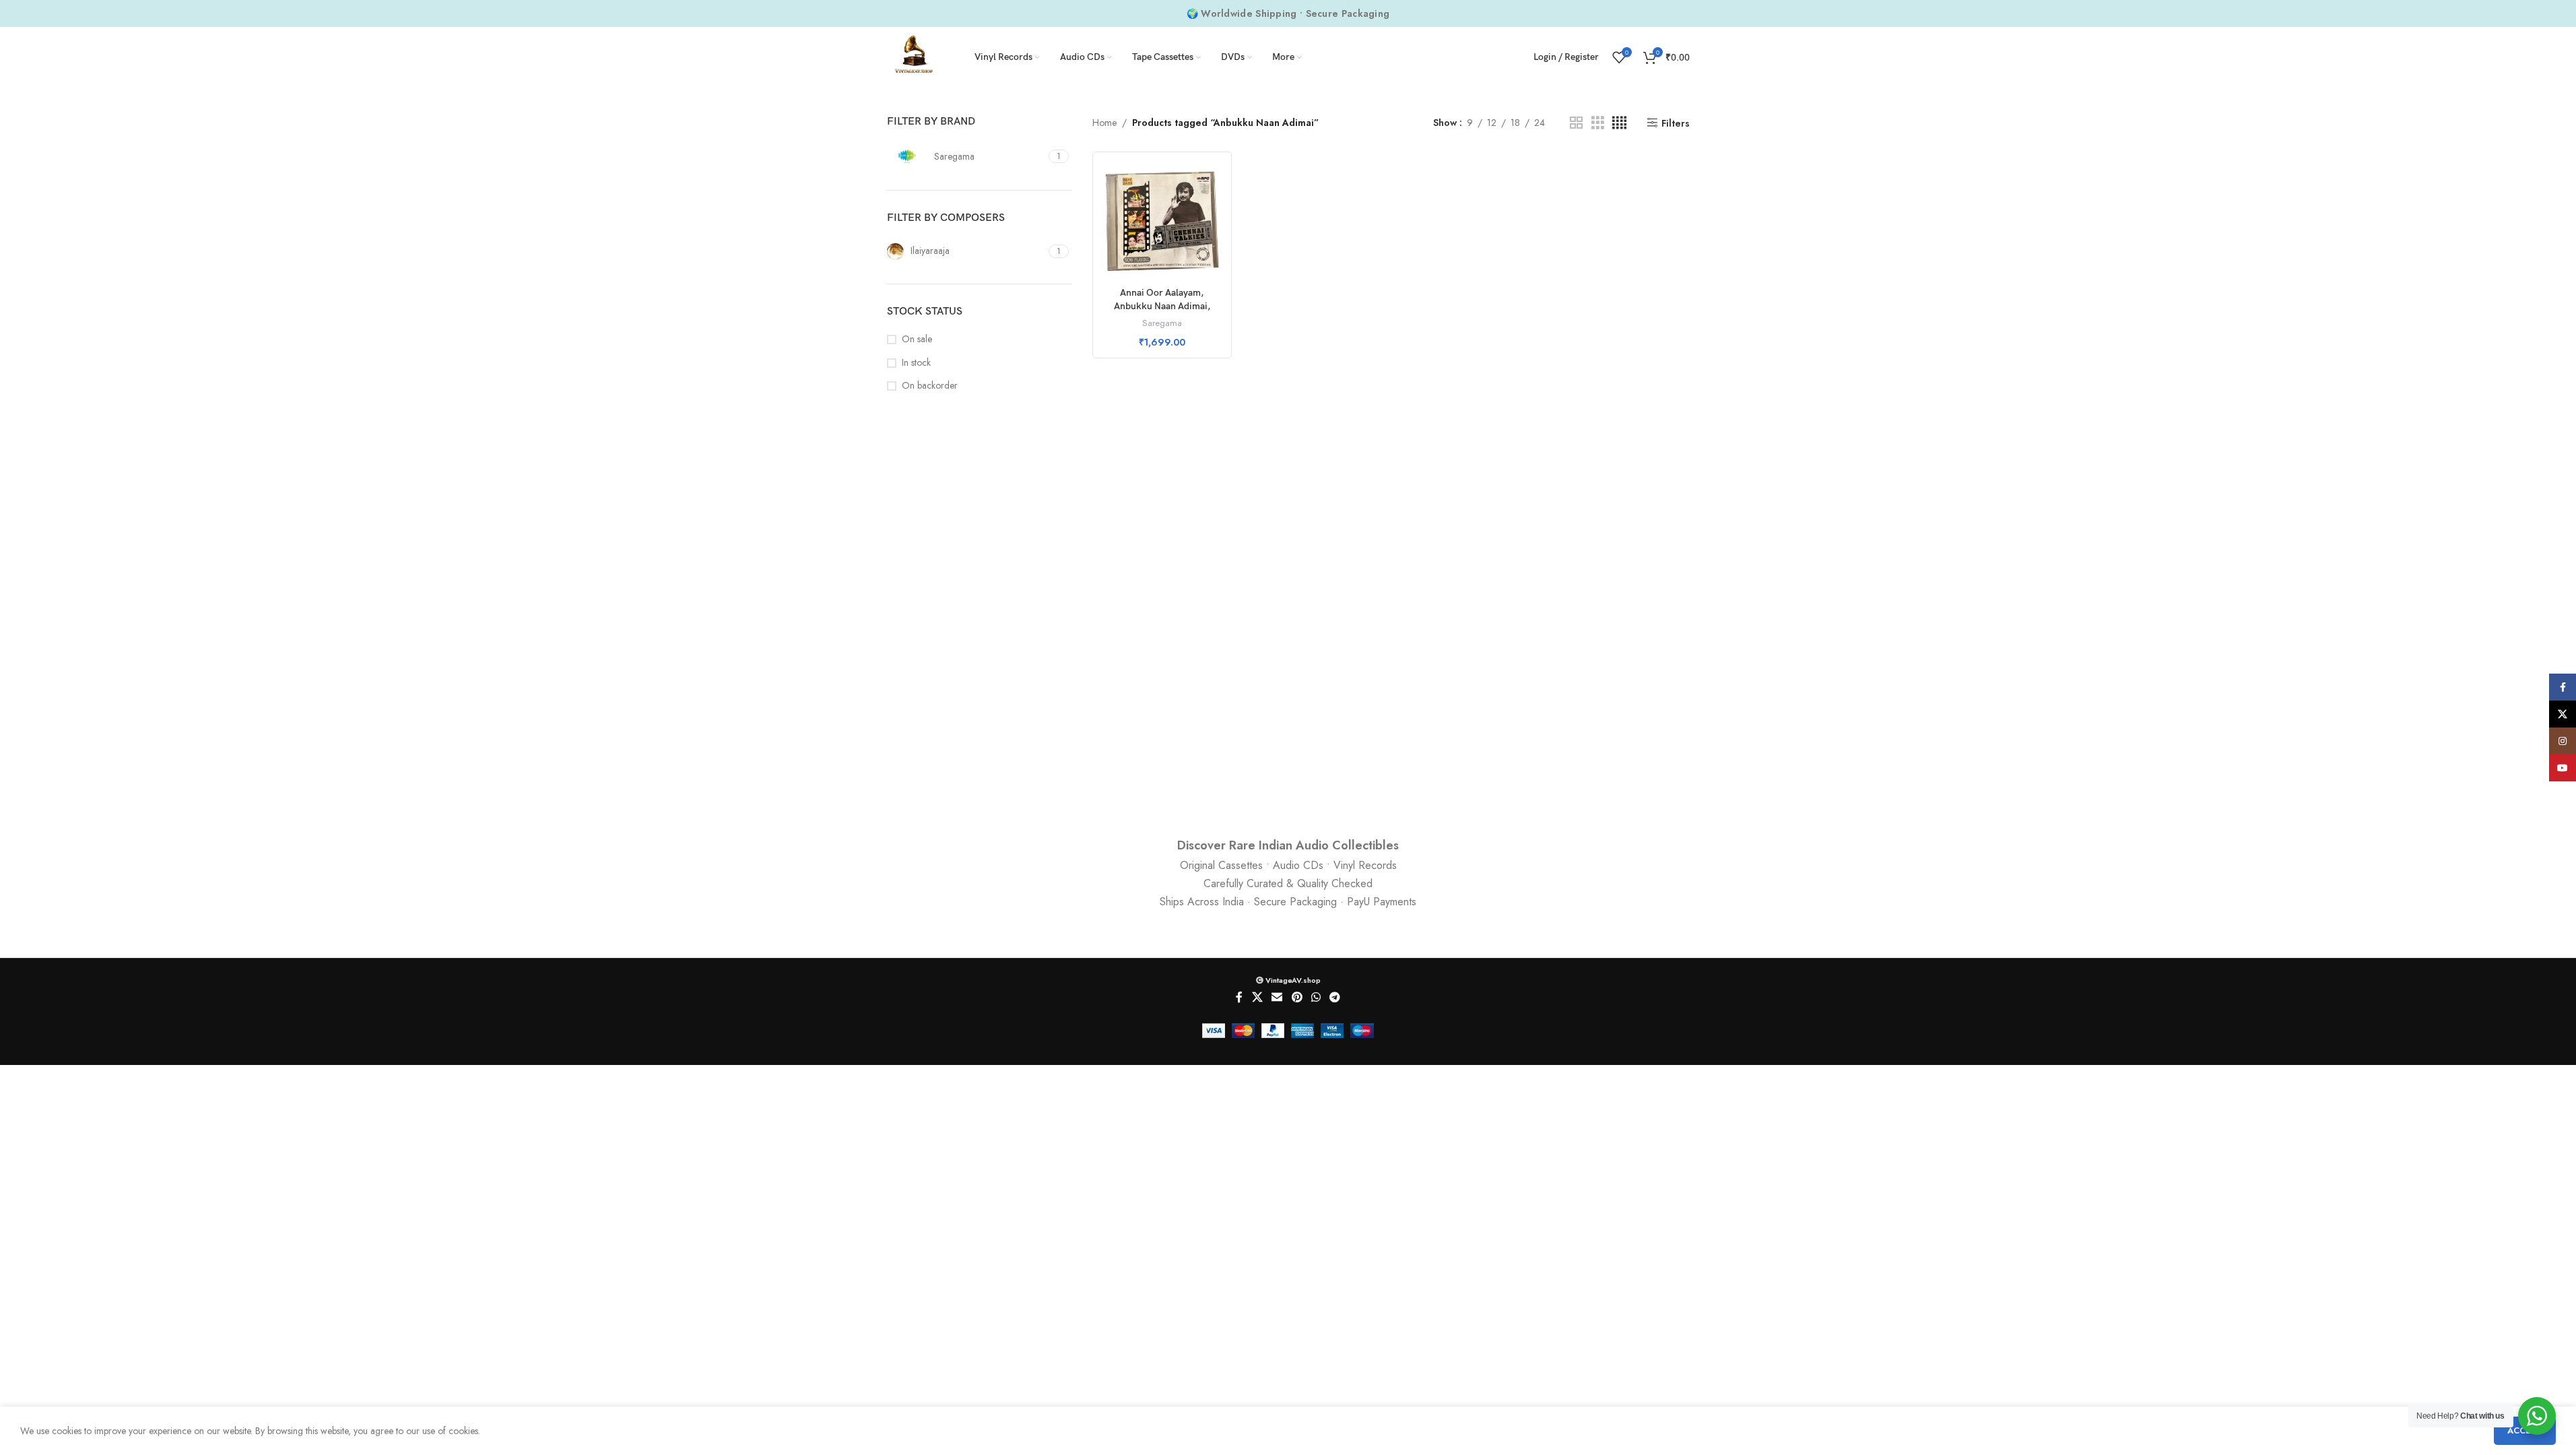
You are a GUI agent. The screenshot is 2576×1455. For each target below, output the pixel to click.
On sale (917, 339)
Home (1104, 123)
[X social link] (1257, 998)
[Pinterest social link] (1297, 998)
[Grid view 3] (1598, 123)
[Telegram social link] (1334, 998)
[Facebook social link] (1239, 998)
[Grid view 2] (1576, 123)
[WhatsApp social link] (1316, 998)
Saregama (1162, 323)
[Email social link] (1277, 998)
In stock (916, 363)
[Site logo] (914, 56)
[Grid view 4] (1619, 123)
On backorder (930, 386)
